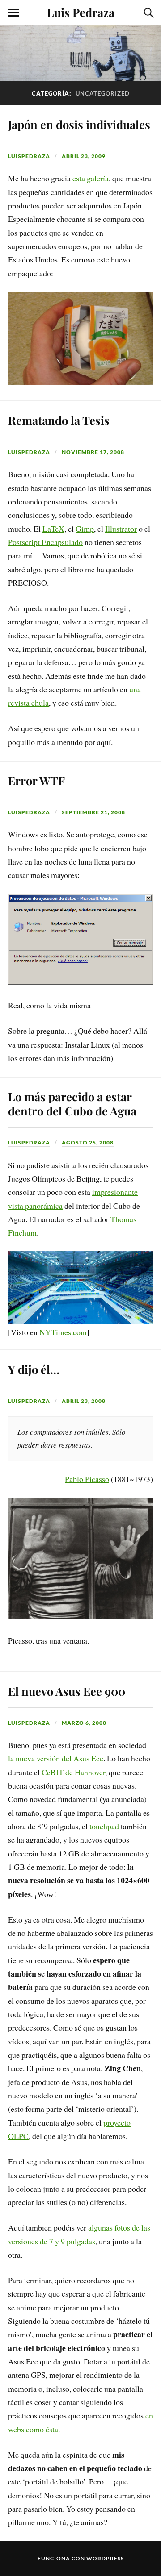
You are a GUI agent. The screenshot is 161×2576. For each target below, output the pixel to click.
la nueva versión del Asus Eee (56, 1758)
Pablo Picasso (87, 1479)
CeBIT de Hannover (73, 1772)
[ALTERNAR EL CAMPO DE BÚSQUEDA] (148, 13)
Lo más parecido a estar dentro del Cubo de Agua (72, 1103)
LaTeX (53, 529)
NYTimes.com (63, 1332)
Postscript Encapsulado (45, 542)
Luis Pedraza (81, 12)
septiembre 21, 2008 (93, 812)
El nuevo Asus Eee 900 (67, 1691)
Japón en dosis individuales (79, 124)
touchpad (104, 1826)
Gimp (85, 529)
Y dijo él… (34, 1369)
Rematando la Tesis (59, 420)
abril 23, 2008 (84, 1401)
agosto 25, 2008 (88, 1142)
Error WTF (36, 780)
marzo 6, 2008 (84, 1723)
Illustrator (121, 529)
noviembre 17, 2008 (93, 452)
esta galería (91, 178)
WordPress (105, 2558)
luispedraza (29, 156)
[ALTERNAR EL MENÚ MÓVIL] (13, 13)
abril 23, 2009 (84, 156)
